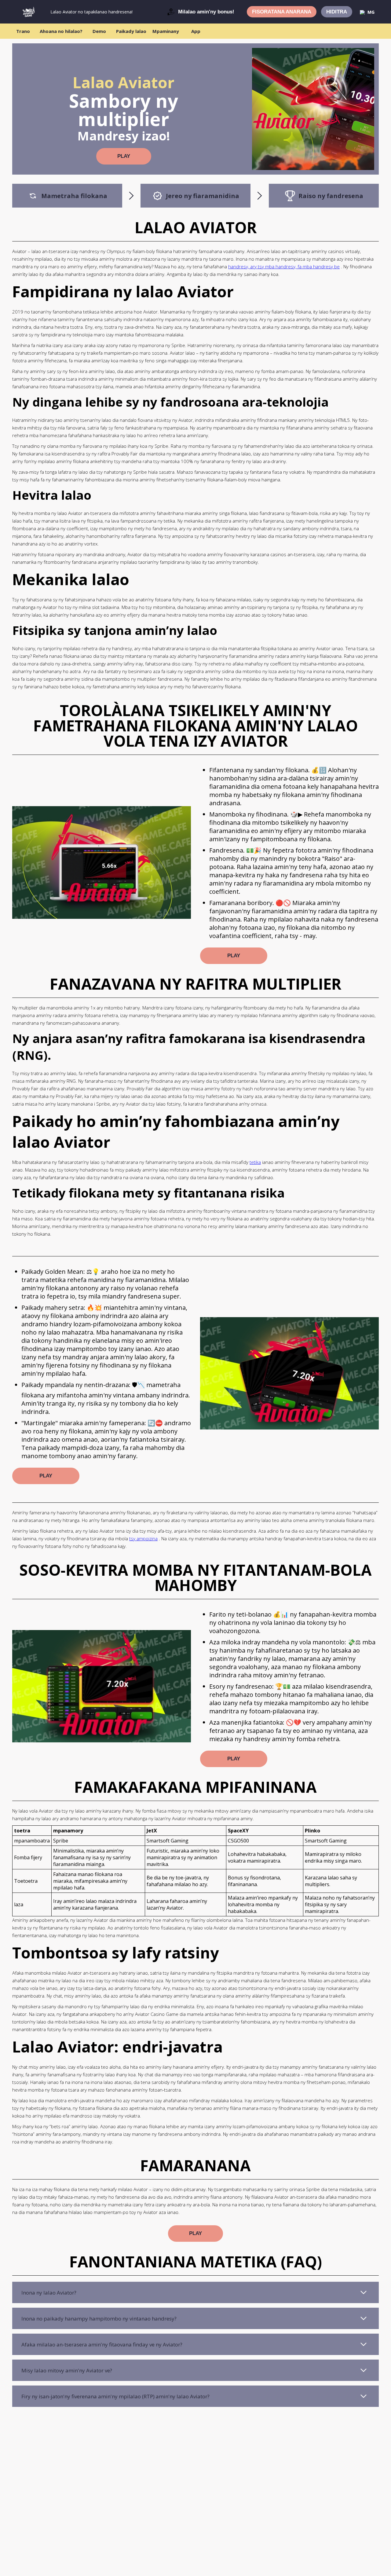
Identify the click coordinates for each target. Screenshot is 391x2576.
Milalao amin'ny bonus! (206, 12)
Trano (23, 31)
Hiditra (337, 12)
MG (371, 12)
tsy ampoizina (143, 1538)
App (196, 31)
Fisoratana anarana (282, 12)
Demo (99, 31)
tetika (255, 1162)
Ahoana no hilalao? (61, 31)
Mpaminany (166, 31)
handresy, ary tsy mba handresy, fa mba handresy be (284, 266)
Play (124, 156)
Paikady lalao (131, 31)
